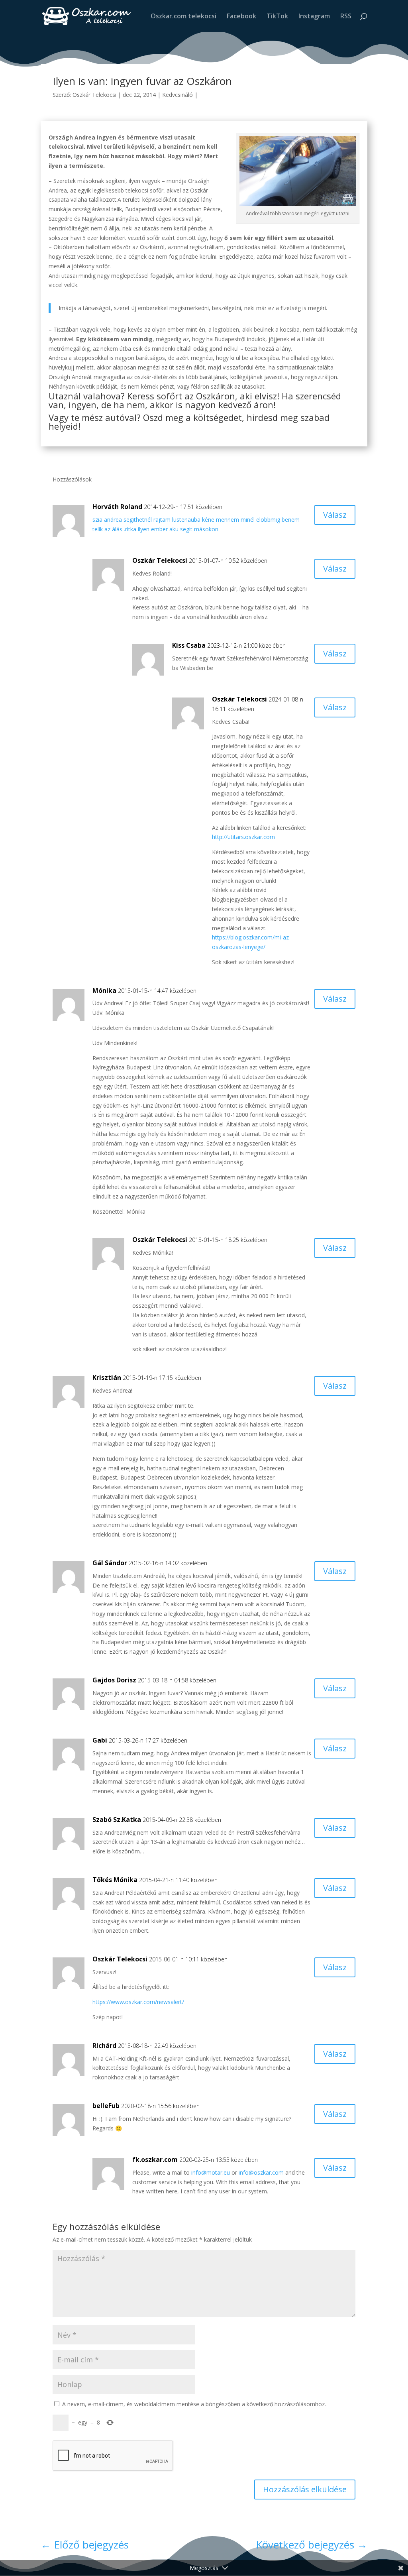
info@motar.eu (211, 2172)
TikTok (277, 17)
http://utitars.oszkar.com (243, 837)
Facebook (241, 17)
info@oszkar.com (261, 2172)
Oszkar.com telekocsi (183, 17)
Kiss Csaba (189, 645)
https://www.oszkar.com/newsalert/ (138, 2002)
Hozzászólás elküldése (305, 2489)
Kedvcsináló (178, 95)
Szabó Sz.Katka (117, 1820)
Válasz (335, 515)
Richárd (104, 2045)
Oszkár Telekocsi (94, 95)
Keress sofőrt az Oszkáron (180, 396)
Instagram (314, 17)
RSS (346, 17)
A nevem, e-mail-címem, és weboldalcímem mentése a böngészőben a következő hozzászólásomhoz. (194, 2404)
